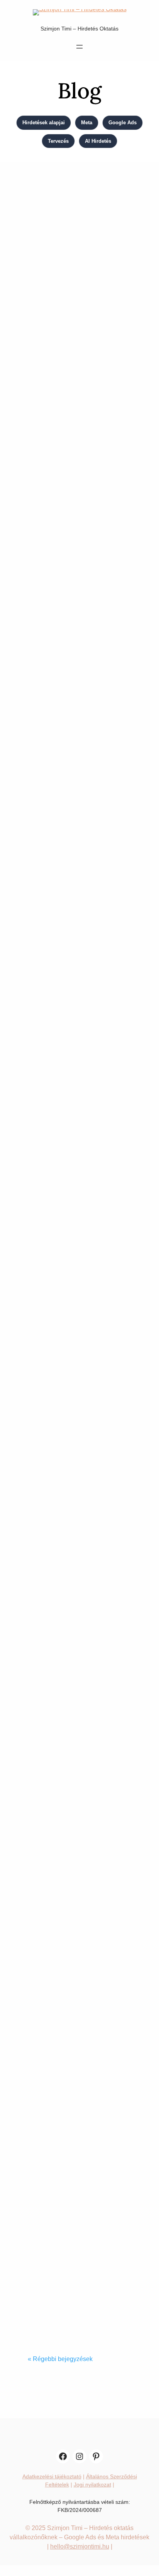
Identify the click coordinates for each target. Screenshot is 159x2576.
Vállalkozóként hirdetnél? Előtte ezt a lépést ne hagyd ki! (75, 1800)
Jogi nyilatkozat (92, 2485)
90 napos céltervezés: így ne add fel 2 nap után (75, 2020)
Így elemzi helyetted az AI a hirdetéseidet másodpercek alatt (71, 379)
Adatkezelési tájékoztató (52, 2476)
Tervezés (58, 141)
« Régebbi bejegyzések (60, 2359)
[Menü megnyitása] (79, 47)
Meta (87, 123)
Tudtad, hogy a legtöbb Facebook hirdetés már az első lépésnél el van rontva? (73, 1557)
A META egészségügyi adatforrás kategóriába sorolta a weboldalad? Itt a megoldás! (72, 2260)
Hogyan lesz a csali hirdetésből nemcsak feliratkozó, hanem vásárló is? (74, 619)
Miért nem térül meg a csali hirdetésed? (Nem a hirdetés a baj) (74, 869)
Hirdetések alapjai (44, 123)
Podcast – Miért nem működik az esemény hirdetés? (75, 1096)
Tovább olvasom (58, 457)
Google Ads (123, 123)
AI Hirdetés (98, 141)
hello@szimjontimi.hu (80, 2546)
